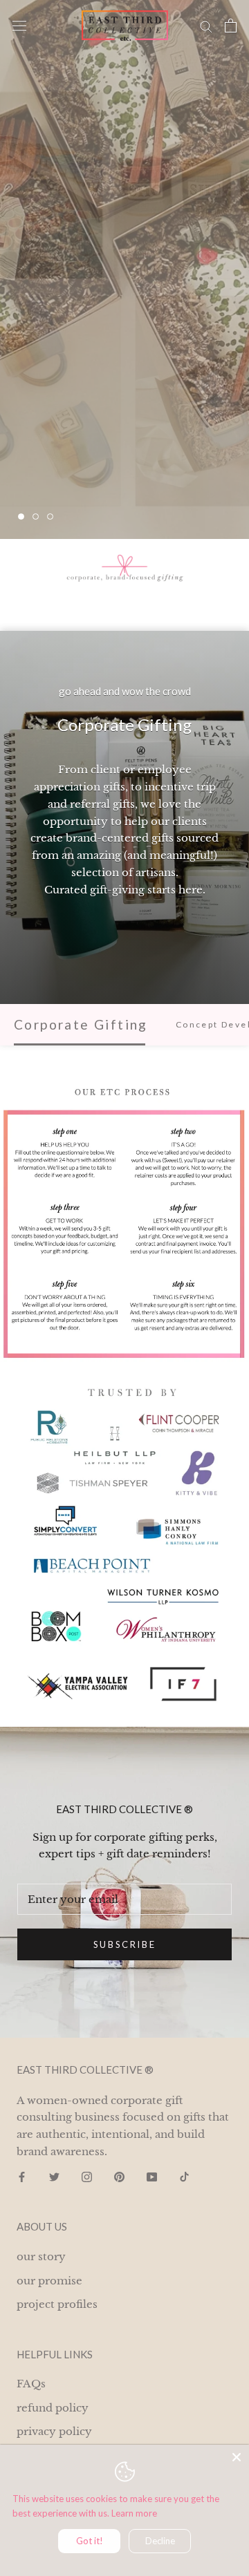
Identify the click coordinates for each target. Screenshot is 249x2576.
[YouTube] (152, 2177)
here (191, 890)
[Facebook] (22, 2177)
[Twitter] (54, 2177)
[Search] (206, 26)
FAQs (31, 2384)
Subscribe (124, 1944)
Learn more (134, 2513)
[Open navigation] (19, 26)
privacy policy (54, 2431)
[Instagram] (87, 2177)
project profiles (57, 2304)
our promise (49, 2281)
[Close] (237, 2457)
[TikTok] (184, 2177)
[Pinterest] (119, 2177)
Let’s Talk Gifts (88, 475)
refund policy (53, 2408)
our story (41, 2256)
